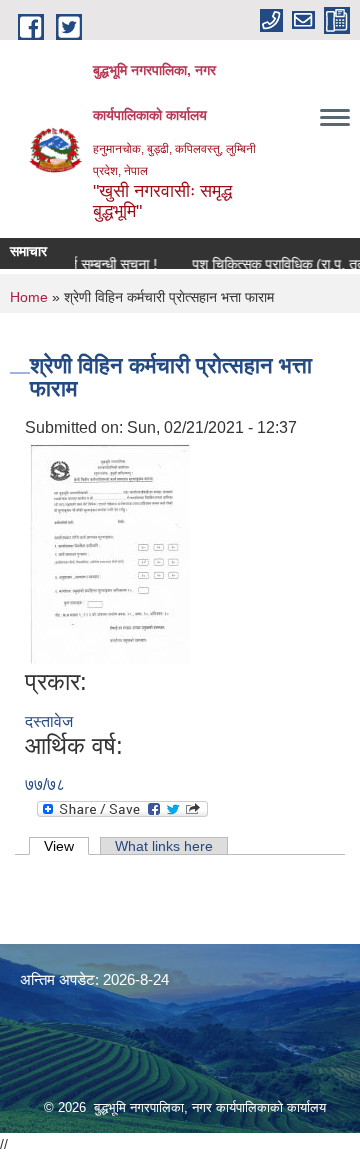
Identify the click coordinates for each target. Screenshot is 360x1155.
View (66, 846)
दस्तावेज (49, 721)
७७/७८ (45, 784)
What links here (164, 846)
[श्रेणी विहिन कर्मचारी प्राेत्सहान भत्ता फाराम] (110, 553)
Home (29, 297)
